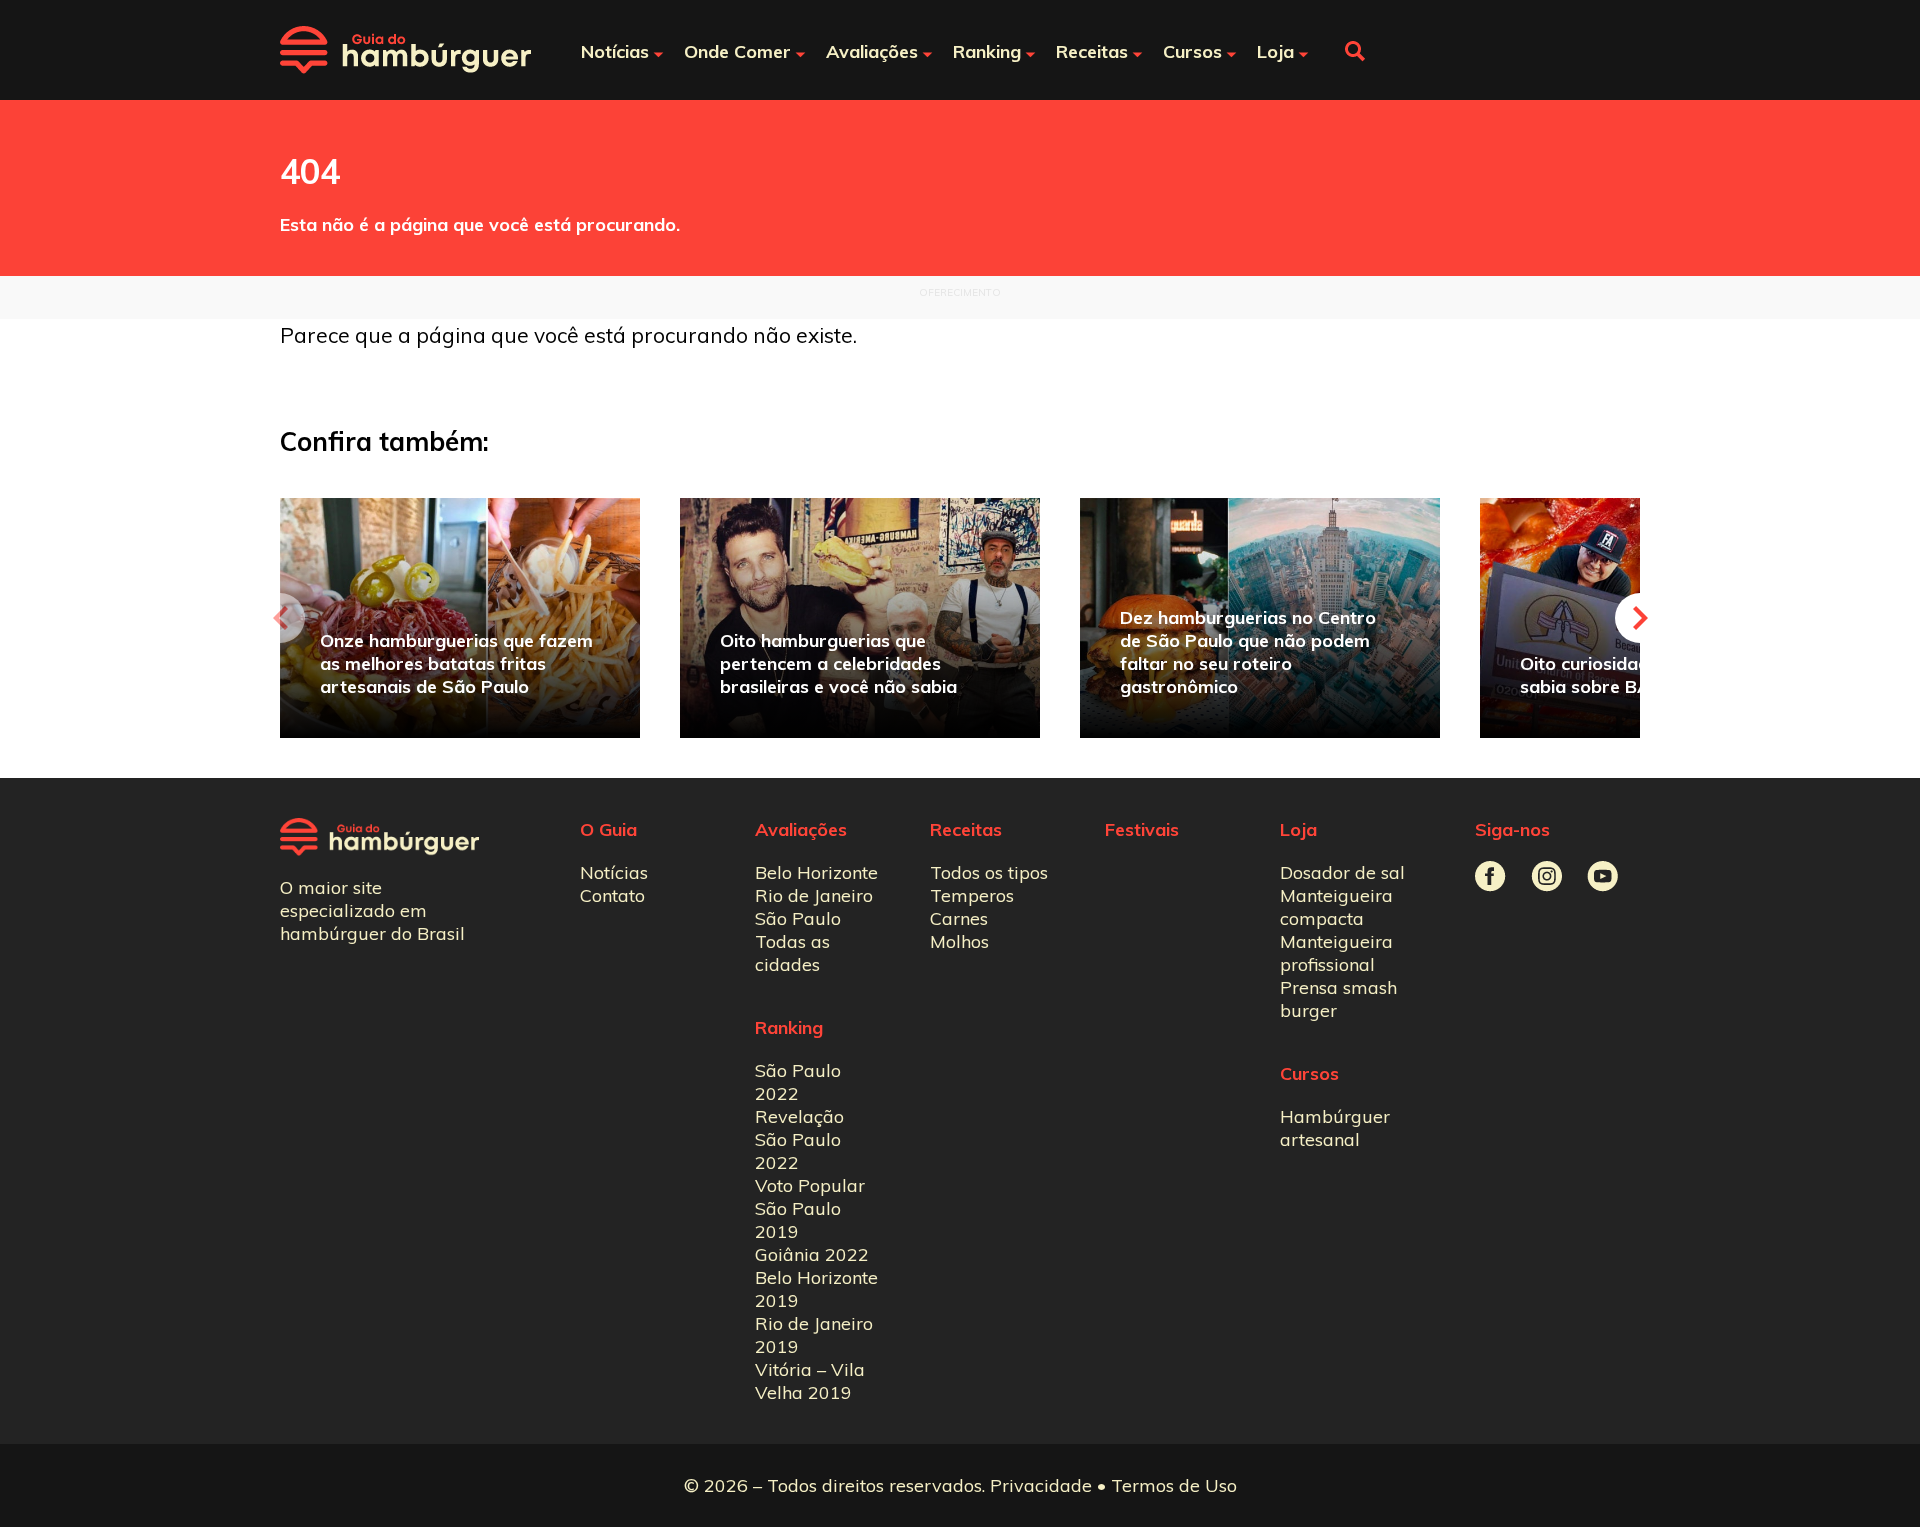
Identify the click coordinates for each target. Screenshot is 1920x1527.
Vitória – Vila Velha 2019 (810, 1381)
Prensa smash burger (1338, 999)
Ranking (789, 1027)
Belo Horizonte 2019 (816, 1289)
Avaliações (801, 829)
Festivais (1142, 829)
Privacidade (1041, 1485)
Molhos (959, 941)
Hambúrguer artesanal (1335, 1128)
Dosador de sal (1342, 872)
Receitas (966, 829)
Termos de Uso (1174, 1485)
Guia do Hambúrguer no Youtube (1602, 876)
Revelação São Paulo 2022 (799, 1139)
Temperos (972, 895)
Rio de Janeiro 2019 (814, 1335)
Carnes (959, 918)
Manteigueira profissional (1336, 953)
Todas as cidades (792, 953)
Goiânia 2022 (812, 1254)
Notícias (614, 872)
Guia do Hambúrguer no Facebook (1490, 876)
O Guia (608, 829)
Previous (280, 618)
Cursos (1309, 1073)
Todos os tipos (989, 872)
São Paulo (798, 918)
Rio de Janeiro (814, 895)
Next (1640, 618)
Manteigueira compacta (1336, 907)
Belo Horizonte (816, 872)
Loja (1298, 829)
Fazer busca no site (1355, 51)
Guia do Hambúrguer (405, 50)
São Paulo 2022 (798, 1082)
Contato (612, 895)
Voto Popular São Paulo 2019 (810, 1208)
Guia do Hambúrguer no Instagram (1546, 876)
